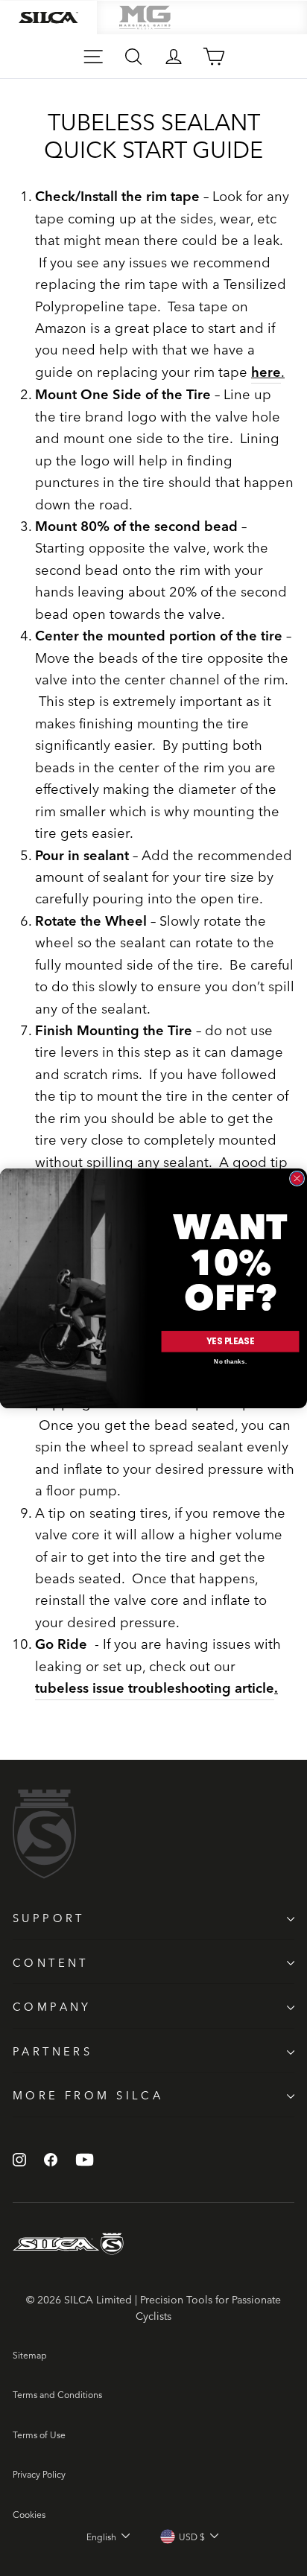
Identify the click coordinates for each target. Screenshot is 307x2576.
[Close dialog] (297, 1178)
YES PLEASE (230, 1341)
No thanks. (230, 1362)
